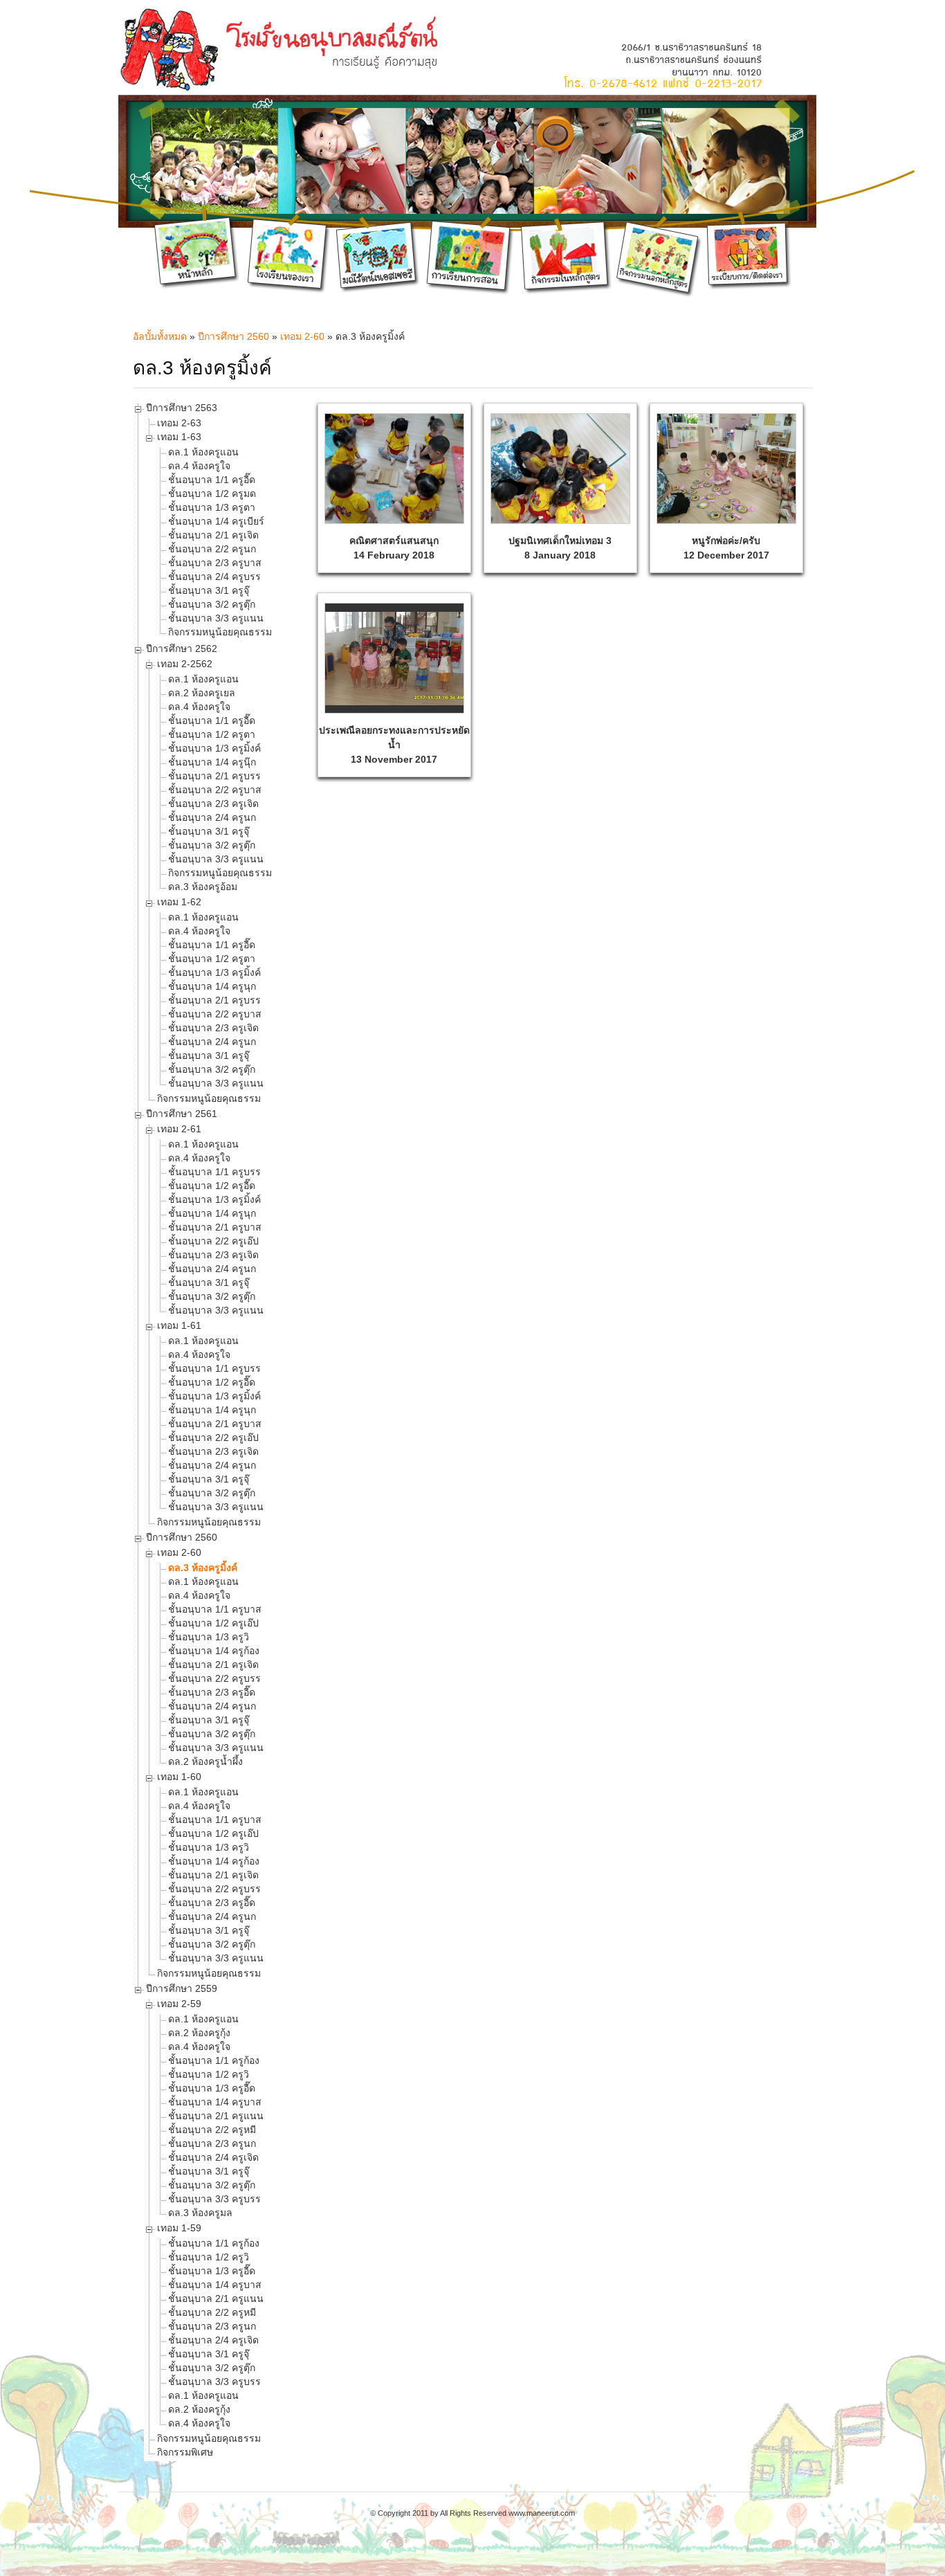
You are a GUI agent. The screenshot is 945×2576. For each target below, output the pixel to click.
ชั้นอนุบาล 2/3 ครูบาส (215, 563)
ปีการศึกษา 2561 (182, 1114)
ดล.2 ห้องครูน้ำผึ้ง (205, 1761)
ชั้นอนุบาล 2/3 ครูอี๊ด (212, 1692)
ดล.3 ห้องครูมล (200, 2213)
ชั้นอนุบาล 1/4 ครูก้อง (214, 1651)
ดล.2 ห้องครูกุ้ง (199, 2033)
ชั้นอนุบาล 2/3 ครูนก (212, 2143)
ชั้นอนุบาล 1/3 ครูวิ (209, 1637)
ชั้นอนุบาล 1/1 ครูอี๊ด (212, 480)
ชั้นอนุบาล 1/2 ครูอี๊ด (212, 1186)
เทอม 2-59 (179, 2004)
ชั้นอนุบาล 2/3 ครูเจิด (213, 804)
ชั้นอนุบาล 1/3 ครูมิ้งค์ (214, 748)
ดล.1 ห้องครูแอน (203, 452)
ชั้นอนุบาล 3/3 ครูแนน (216, 618)
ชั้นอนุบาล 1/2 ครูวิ (209, 2074)
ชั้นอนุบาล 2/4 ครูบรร (214, 577)
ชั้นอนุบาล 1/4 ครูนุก (212, 986)
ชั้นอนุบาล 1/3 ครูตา (212, 507)
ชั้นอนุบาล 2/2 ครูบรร (214, 1678)
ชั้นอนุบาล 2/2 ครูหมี (212, 2130)
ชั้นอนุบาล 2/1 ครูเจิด (213, 535)
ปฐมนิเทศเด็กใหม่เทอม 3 (560, 541)
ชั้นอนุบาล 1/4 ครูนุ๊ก (212, 762)
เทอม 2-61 (179, 1129)
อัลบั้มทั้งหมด (160, 336)
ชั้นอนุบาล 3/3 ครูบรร (214, 2199)
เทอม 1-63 (179, 437)
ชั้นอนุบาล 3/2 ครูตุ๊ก (212, 604)
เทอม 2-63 (179, 423)
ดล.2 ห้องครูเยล (202, 693)
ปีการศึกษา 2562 (182, 648)
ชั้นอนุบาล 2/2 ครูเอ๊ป (213, 1241)
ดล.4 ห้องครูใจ (199, 466)
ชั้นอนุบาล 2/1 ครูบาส (215, 1227)
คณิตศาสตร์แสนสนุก (394, 541)
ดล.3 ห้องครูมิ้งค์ (203, 1568)
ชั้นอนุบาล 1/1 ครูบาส (215, 1609)
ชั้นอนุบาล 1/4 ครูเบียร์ (216, 521)
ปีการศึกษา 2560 (233, 336)
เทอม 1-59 (179, 2228)
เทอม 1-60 (179, 1777)
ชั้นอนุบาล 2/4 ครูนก (212, 817)
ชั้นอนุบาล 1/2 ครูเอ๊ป (213, 1623)
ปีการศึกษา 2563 (182, 408)
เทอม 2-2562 (185, 664)
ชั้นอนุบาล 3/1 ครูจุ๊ (209, 590)
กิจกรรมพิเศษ (185, 2452)
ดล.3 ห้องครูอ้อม (203, 887)
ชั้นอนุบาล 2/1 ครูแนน (216, 2116)
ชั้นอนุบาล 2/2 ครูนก (212, 549)
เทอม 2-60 (302, 336)
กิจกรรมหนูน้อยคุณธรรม (220, 632)
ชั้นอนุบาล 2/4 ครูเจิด (213, 2157)
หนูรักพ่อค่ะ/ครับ (726, 541)
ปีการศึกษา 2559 (182, 1988)
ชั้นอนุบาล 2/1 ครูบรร (214, 776)
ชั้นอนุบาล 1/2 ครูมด (212, 493)
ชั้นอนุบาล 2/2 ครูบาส (215, 790)
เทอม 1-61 (179, 1325)
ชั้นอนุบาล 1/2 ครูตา (212, 734)
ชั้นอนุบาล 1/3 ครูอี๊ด (212, 2088)
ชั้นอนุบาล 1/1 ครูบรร (214, 1172)
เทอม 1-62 (179, 902)
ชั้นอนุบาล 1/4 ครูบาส (215, 2102)
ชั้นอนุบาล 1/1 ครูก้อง (214, 2060)
